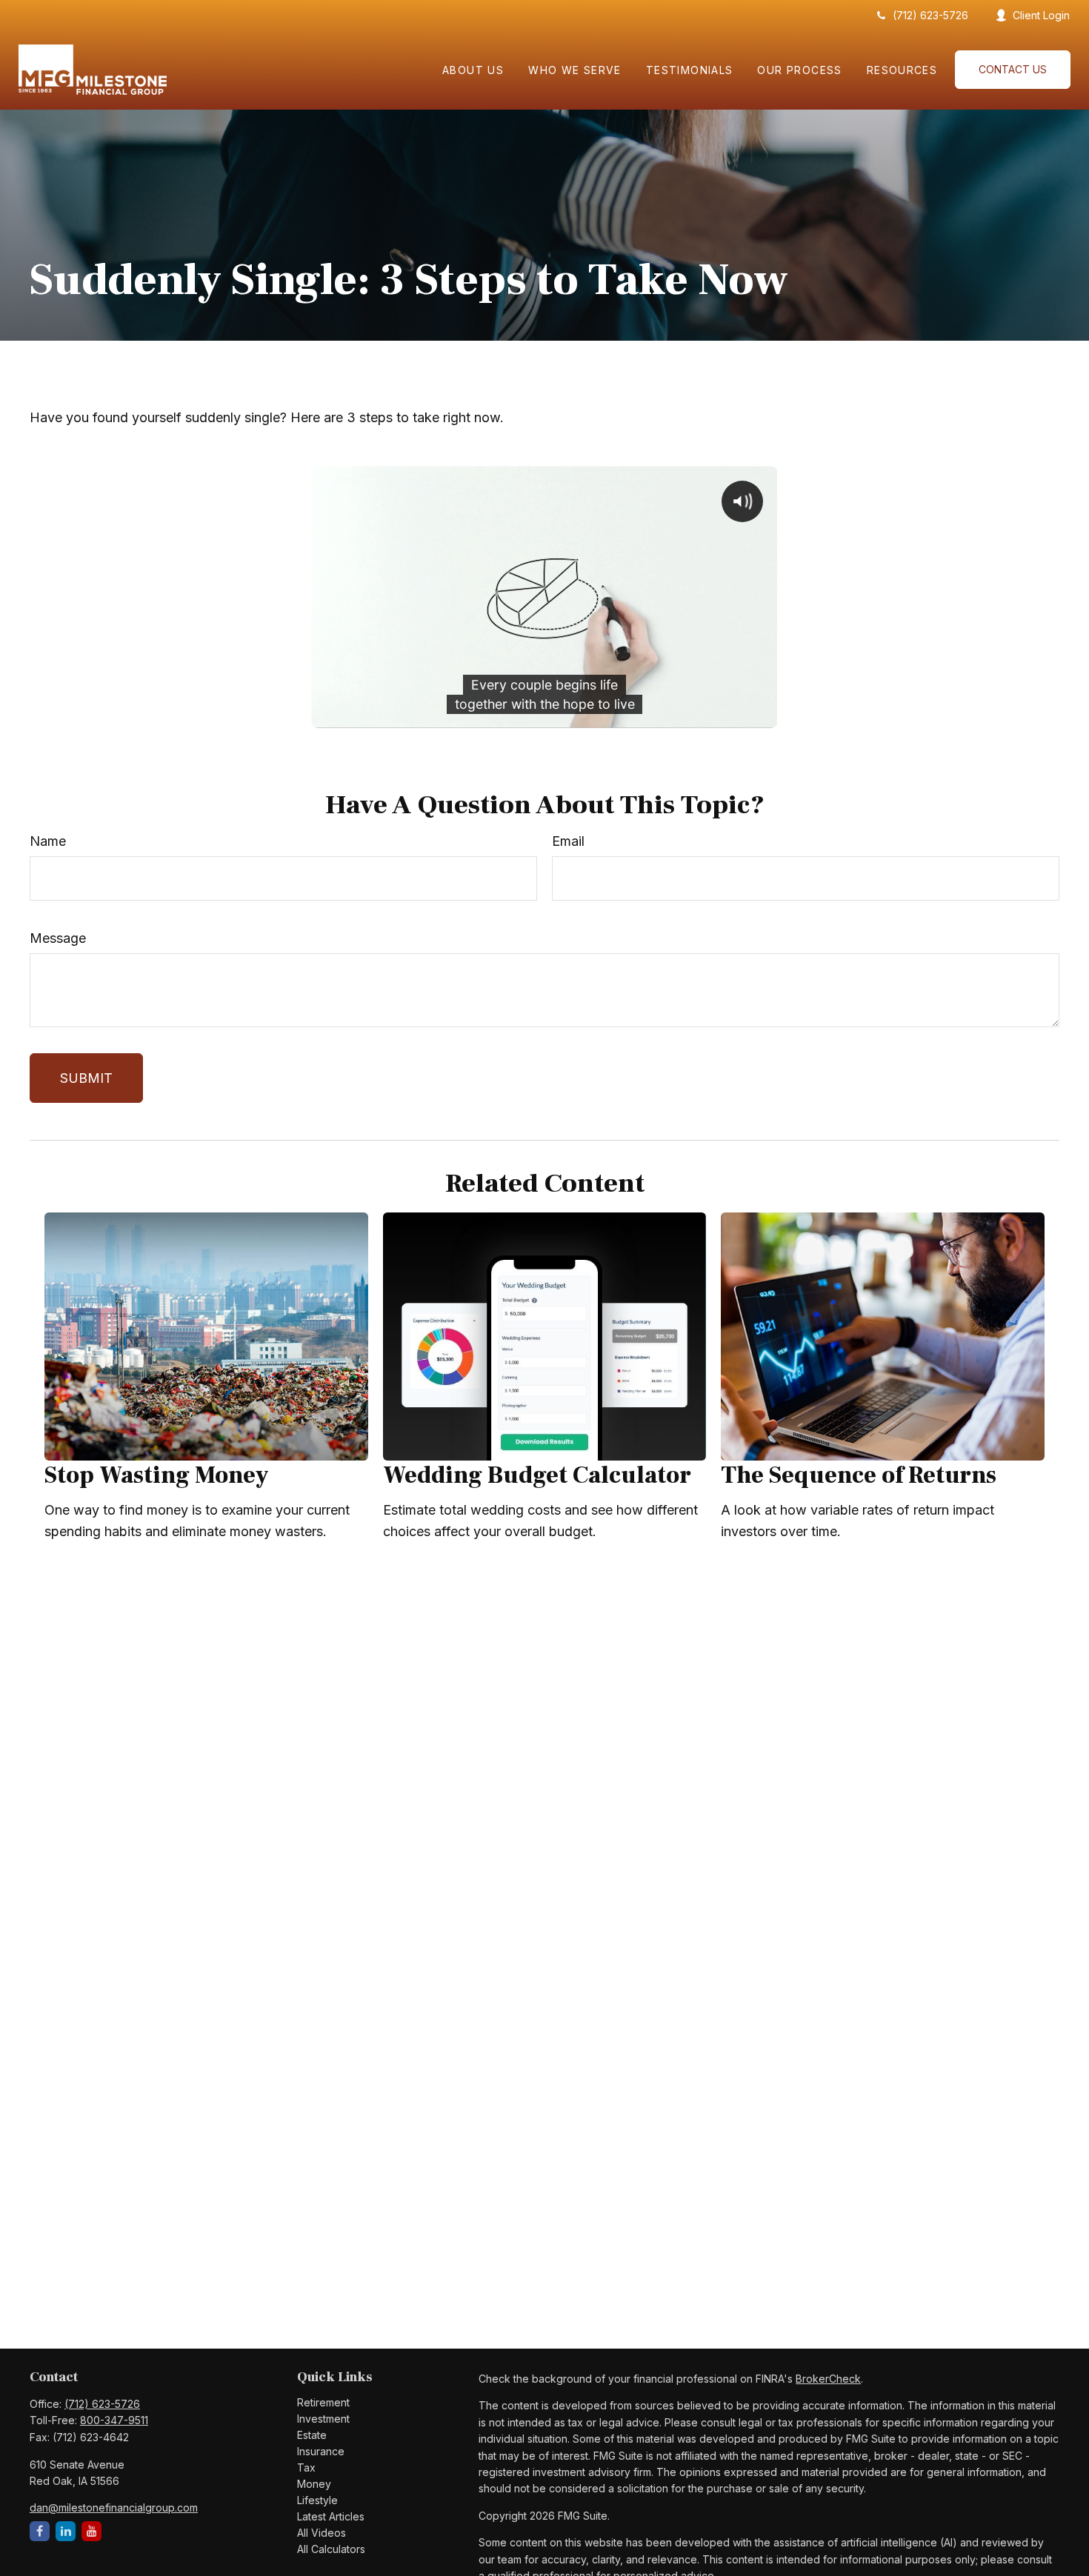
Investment (323, 2419)
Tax (306, 2467)
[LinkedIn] (66, 2531)
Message (58, 938)
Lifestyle (317, 2500)
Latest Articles (331, 2516)
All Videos (322, 2533)
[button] (473, 69)
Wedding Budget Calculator (537, 1475)
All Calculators (331, 2549)
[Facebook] (40, 2531)
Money (314, 2484)
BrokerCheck (828, 2379)
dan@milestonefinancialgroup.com (114, 2507)
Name (48, 841)
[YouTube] (91, 2531)
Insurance (321, 2451)
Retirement (323, 2402)
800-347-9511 (114, 2420)
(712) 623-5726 (930, 15)
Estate (312, 2435)
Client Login (1041, 15)
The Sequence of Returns (859, 1475)
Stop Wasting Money (157, 1475)
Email (568, 841)
